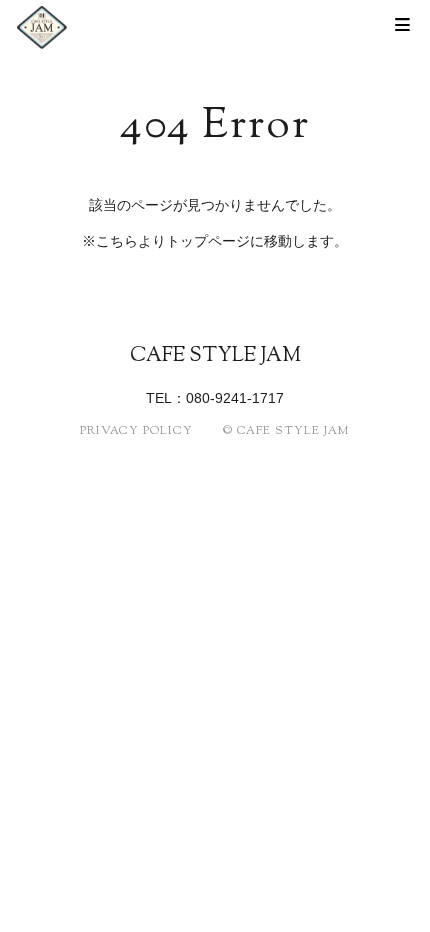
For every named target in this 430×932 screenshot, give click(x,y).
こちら (117, 241)
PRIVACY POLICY (136, 431)
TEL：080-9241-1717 (215, 398)
